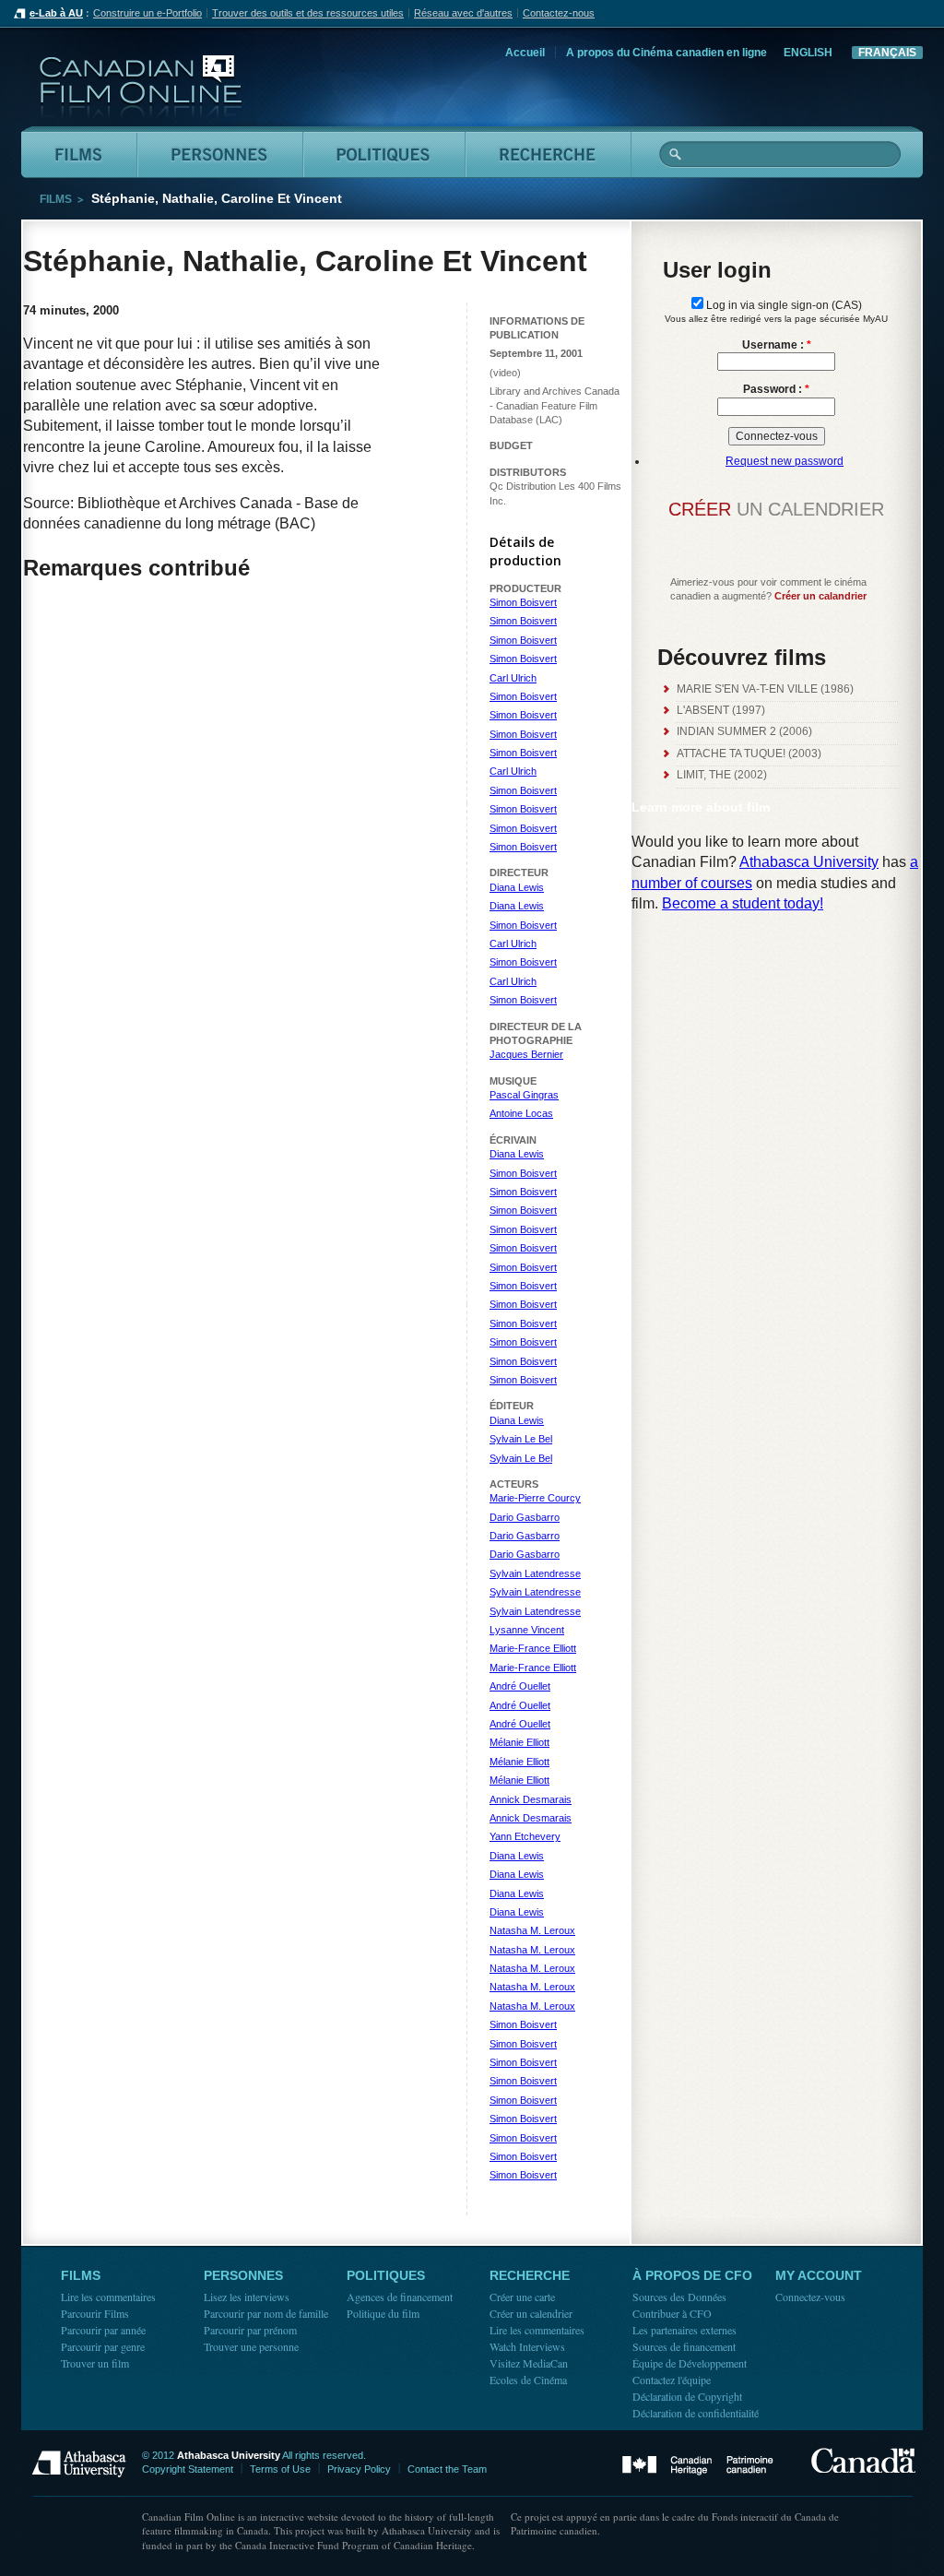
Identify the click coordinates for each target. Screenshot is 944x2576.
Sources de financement (684, 2346)
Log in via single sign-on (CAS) (783, 305)
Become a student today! (743, 903)
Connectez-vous (810, 2297)
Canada (863, 2460)
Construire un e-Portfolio (147, 13)
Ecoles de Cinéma (528, 2380)
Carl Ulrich (513, 678)
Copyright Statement (188, 2469)
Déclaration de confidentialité (696, 2413)
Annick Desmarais (531, 1799)
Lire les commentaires (108, 2297)
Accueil (525, 53)
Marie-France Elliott (533, 1648)
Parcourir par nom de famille (266, 2313)
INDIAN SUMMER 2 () (744, 731)
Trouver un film (95, 2363)
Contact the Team (447, 2469)
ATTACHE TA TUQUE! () (749, 754)
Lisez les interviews (247, 2297)
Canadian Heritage (698, 2466)
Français (887, 53)
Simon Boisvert (523, 602)
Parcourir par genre (103, 2346)
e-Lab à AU (56, 13)
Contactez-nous (559, 13)
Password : (776, 389)
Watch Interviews (527, 2346)
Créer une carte (522, 2297)
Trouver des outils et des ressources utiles (308, 13)
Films (56, 199)
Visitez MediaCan (529, 2363)
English (808, 53)
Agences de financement (400, 2297)
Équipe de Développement (690, 2363)
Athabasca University (809, 862)
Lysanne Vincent (527, 1630)
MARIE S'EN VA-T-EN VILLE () (765, 689)
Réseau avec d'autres (463, 13)
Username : (777, 345)
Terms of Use (280, 2469)
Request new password (785, 461)
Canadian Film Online (141, 87)
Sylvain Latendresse (535, 1573)
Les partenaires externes (684, 2330)
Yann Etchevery (525, 1836)
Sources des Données (679, 2297)
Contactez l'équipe (672, 2380)
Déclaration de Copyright (687, 2396)
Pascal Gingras (524, 1095)
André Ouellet (520, 1686)
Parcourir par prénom (250, 2330)
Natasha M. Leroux (532, 1930)
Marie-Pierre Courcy (535, 1498)
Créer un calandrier (820, 596)
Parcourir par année (103, 2330)
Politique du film (383, 2313)
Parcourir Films (95, 2313)
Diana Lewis (517, 887)
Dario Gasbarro (525, 1517)
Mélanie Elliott (519, 1742)
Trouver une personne (251, 2346)
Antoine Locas (521, 1113)
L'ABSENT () (721, 710)
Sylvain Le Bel (521, 1439)
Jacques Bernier (526, 1054)
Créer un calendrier (531, 2313)
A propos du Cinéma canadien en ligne (667, 53)
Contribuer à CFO (672, 2313)
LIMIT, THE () (722, 775)
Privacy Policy (359, 2469)
